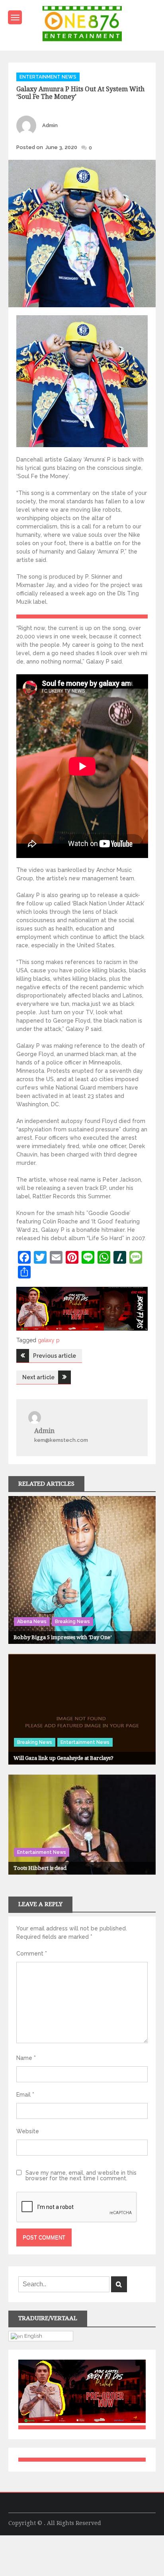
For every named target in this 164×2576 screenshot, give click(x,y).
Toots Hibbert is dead (40, 1868)
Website (28, 2131)
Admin (50, 125)
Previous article (55, 1356)
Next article (38, 1377)
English (33, 2336)
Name (26, 2058)
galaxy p (49, 1340)
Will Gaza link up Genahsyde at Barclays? (63, 1758)
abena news (32, 1622)
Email (25, 2095)
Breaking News (72, 1622)
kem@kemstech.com (61, 1440)
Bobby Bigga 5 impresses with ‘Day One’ (62, 1637)
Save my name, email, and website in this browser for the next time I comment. (81, 2175)
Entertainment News (48, 77)
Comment (32, 1954)
